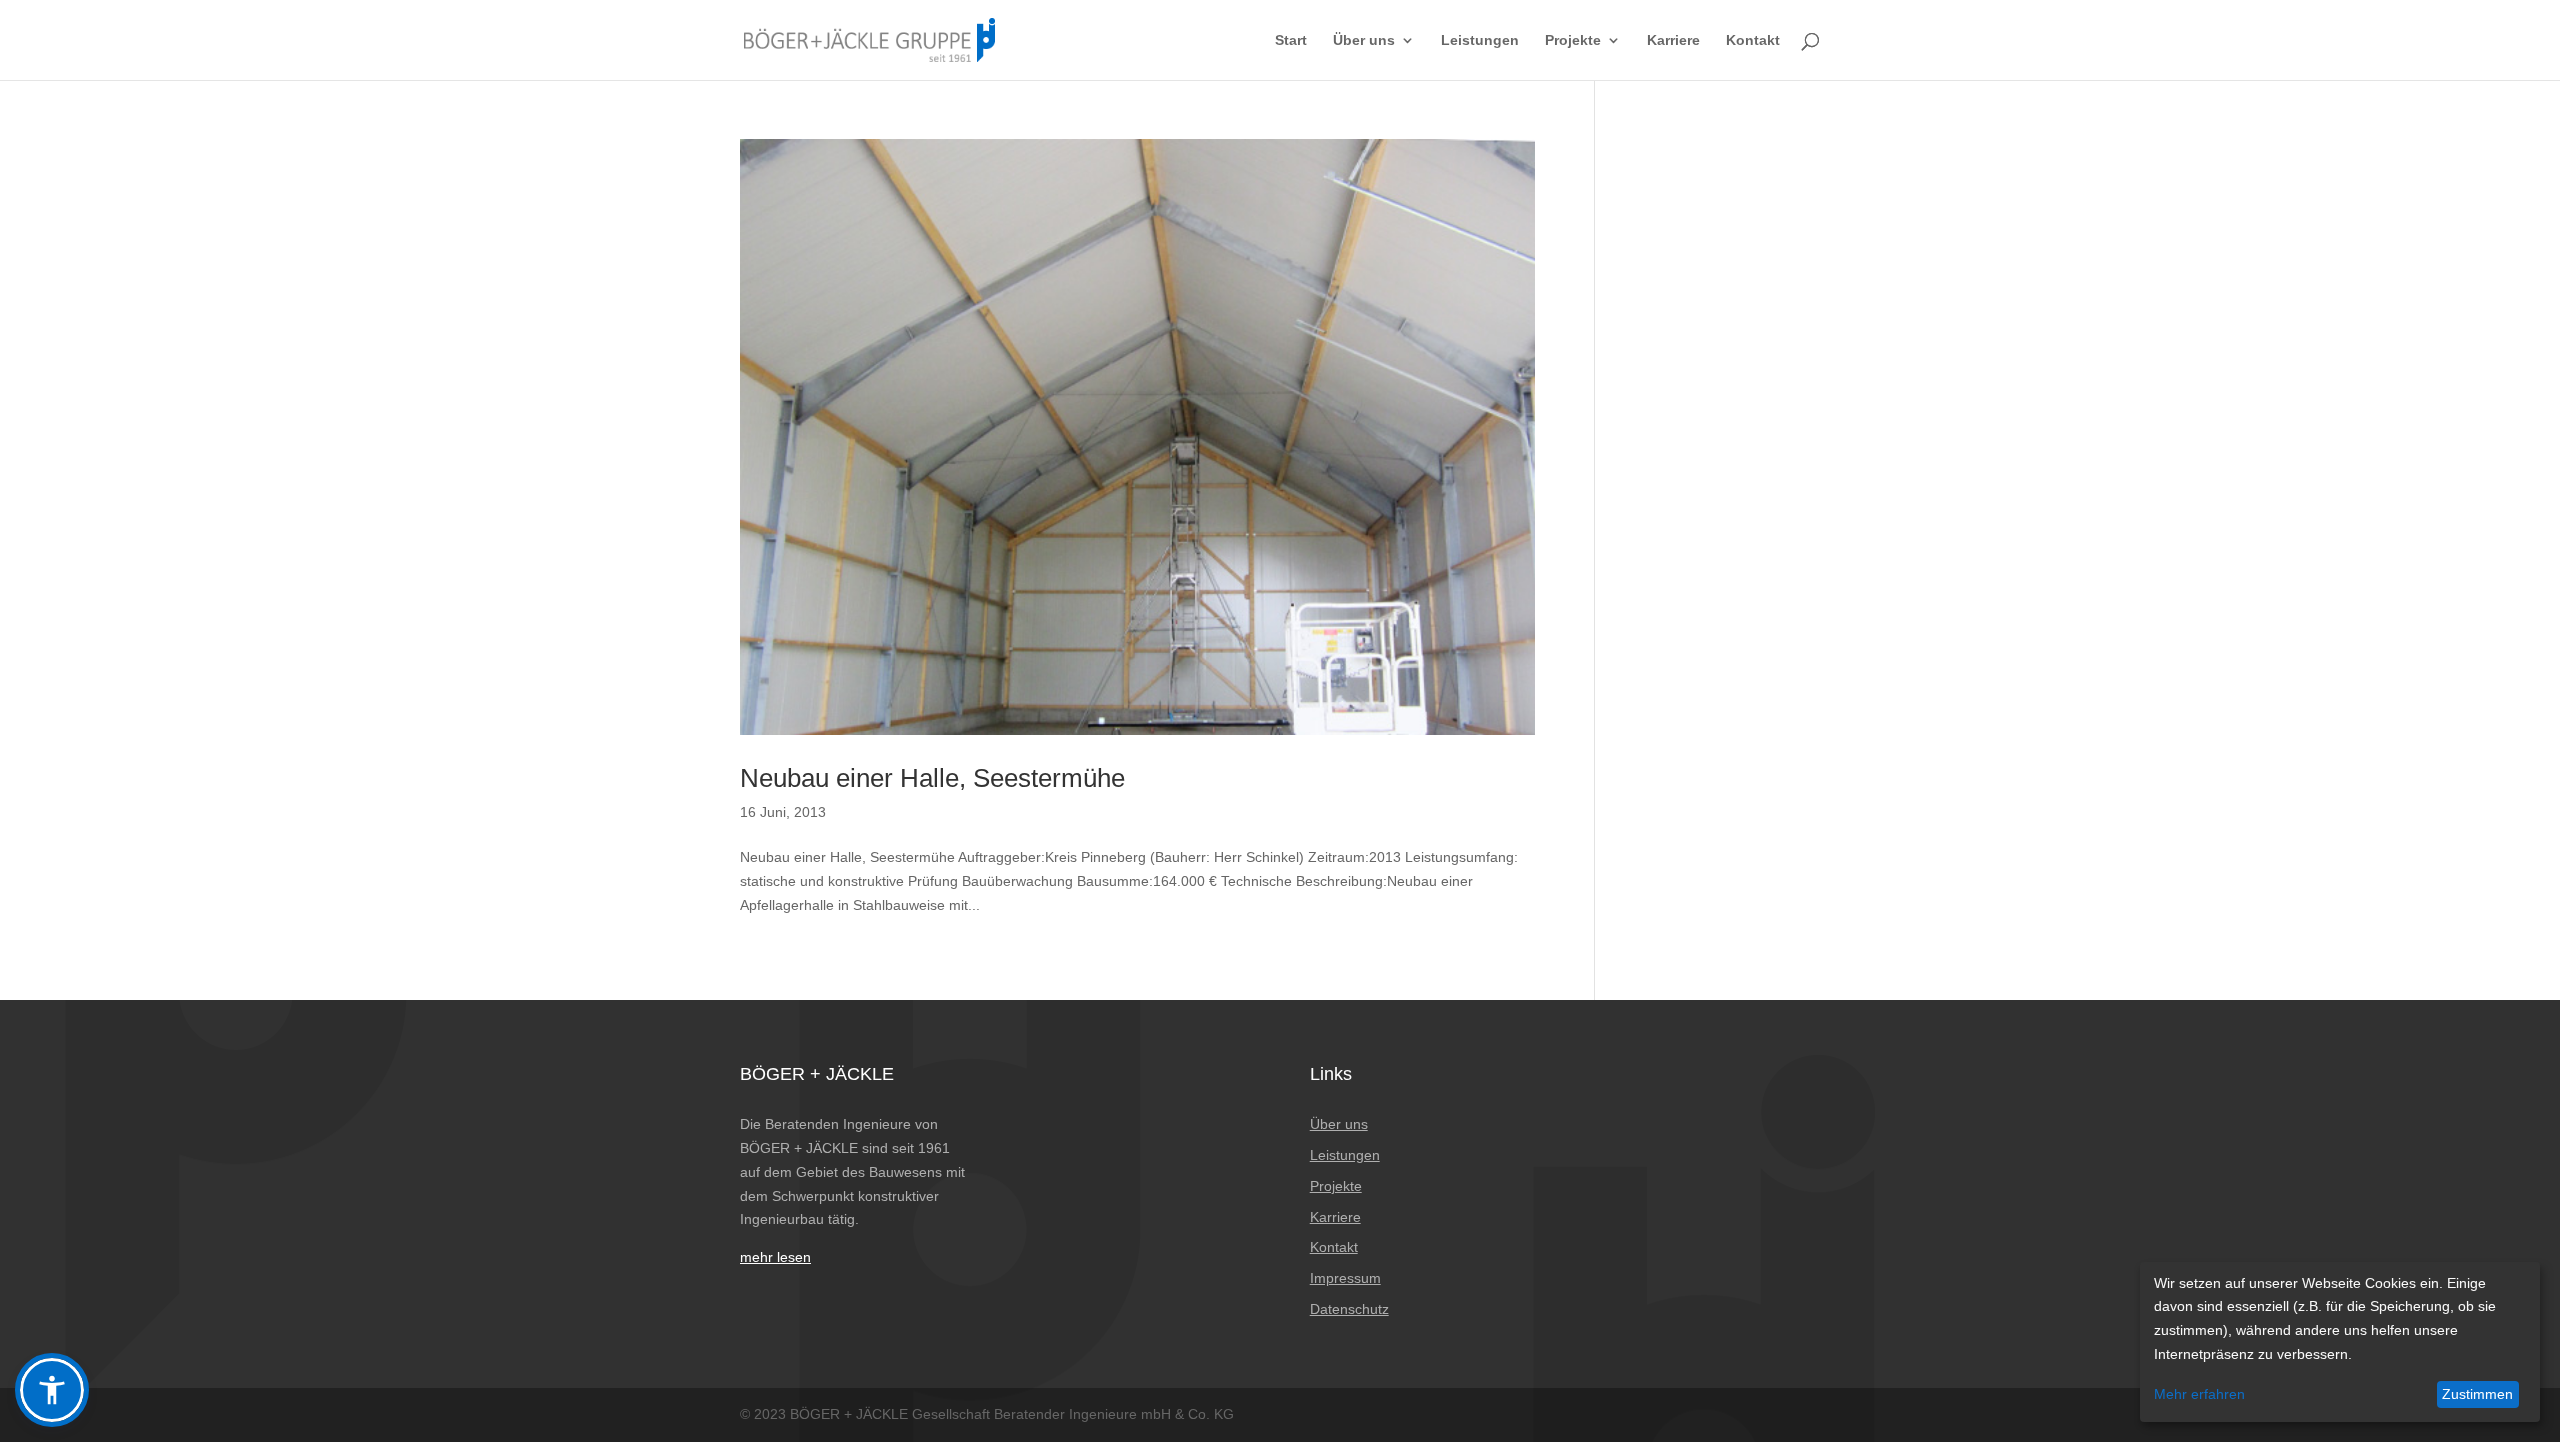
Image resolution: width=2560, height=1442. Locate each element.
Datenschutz (1349, 1309)
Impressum (1345, 1278)
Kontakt (1753, 40)
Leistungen (1480, 40)
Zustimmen (2477, 1394)
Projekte (1573, 40)
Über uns (1364, 40)
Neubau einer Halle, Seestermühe (932, 778)
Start (1291, 40)
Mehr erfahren (2199, 1394)
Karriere (1673, 40)
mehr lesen (775, 1257)
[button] (52, 1390)
